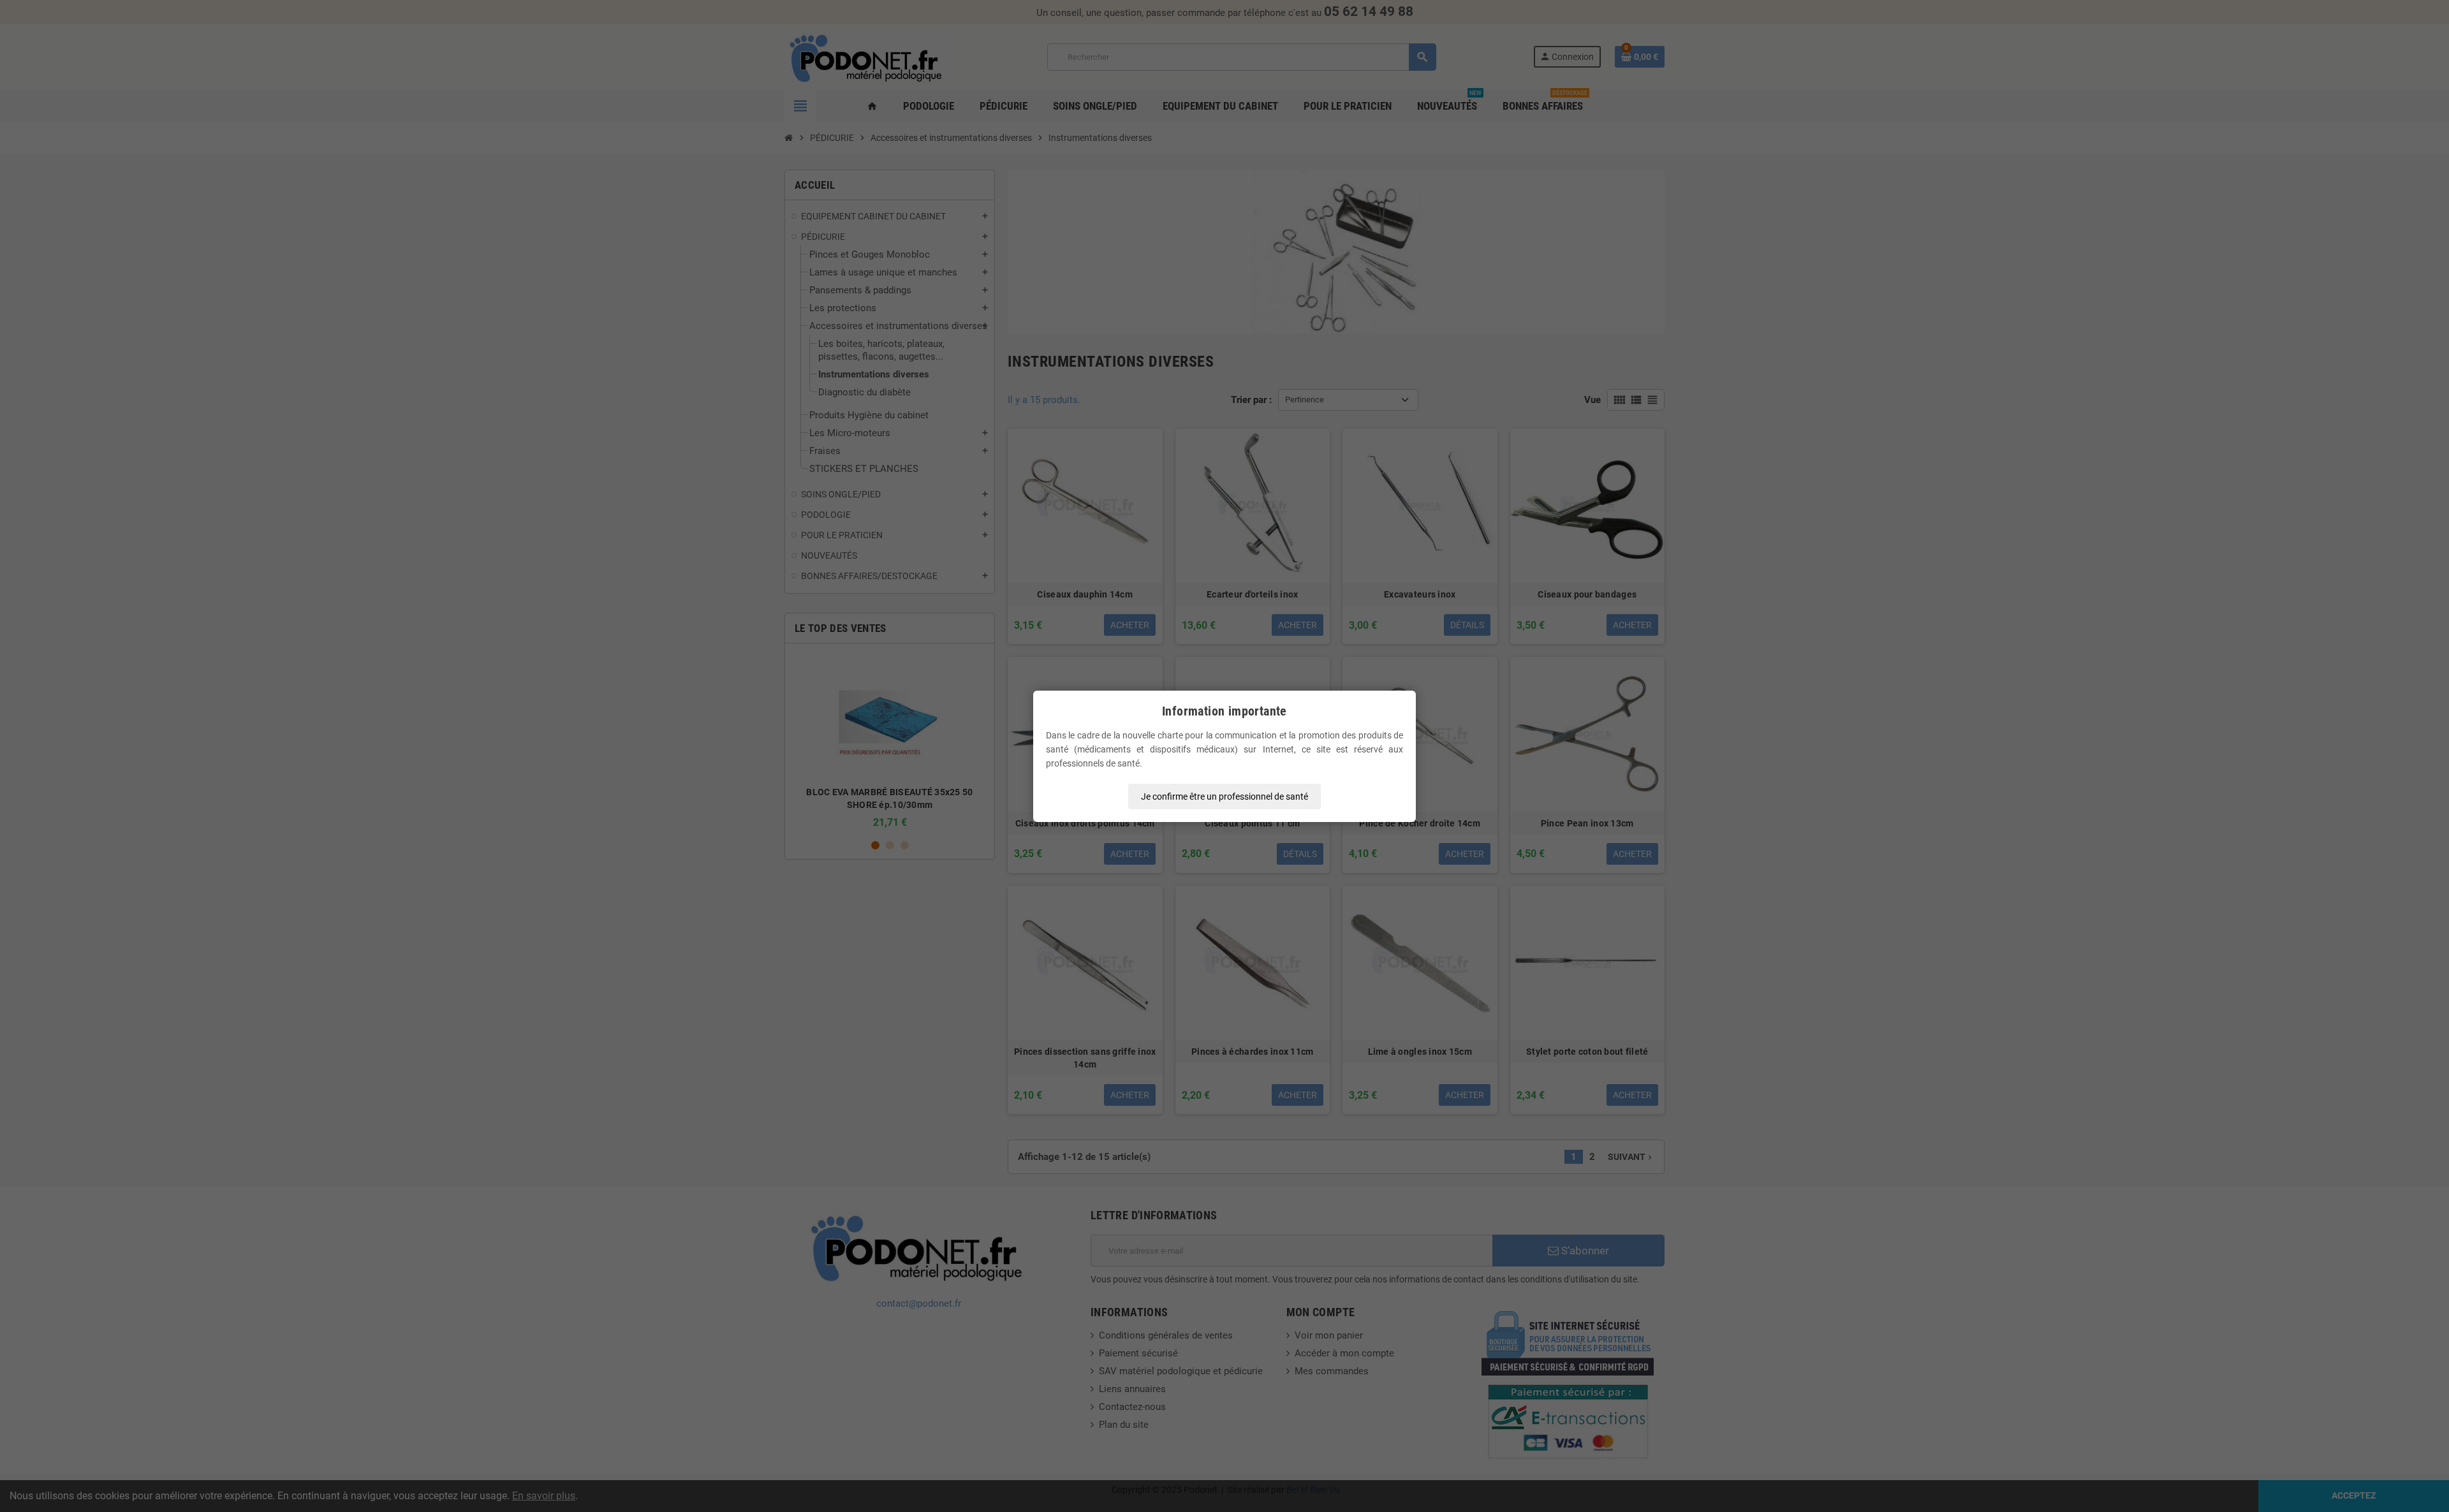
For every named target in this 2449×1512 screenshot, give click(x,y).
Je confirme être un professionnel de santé (1224, 796)
